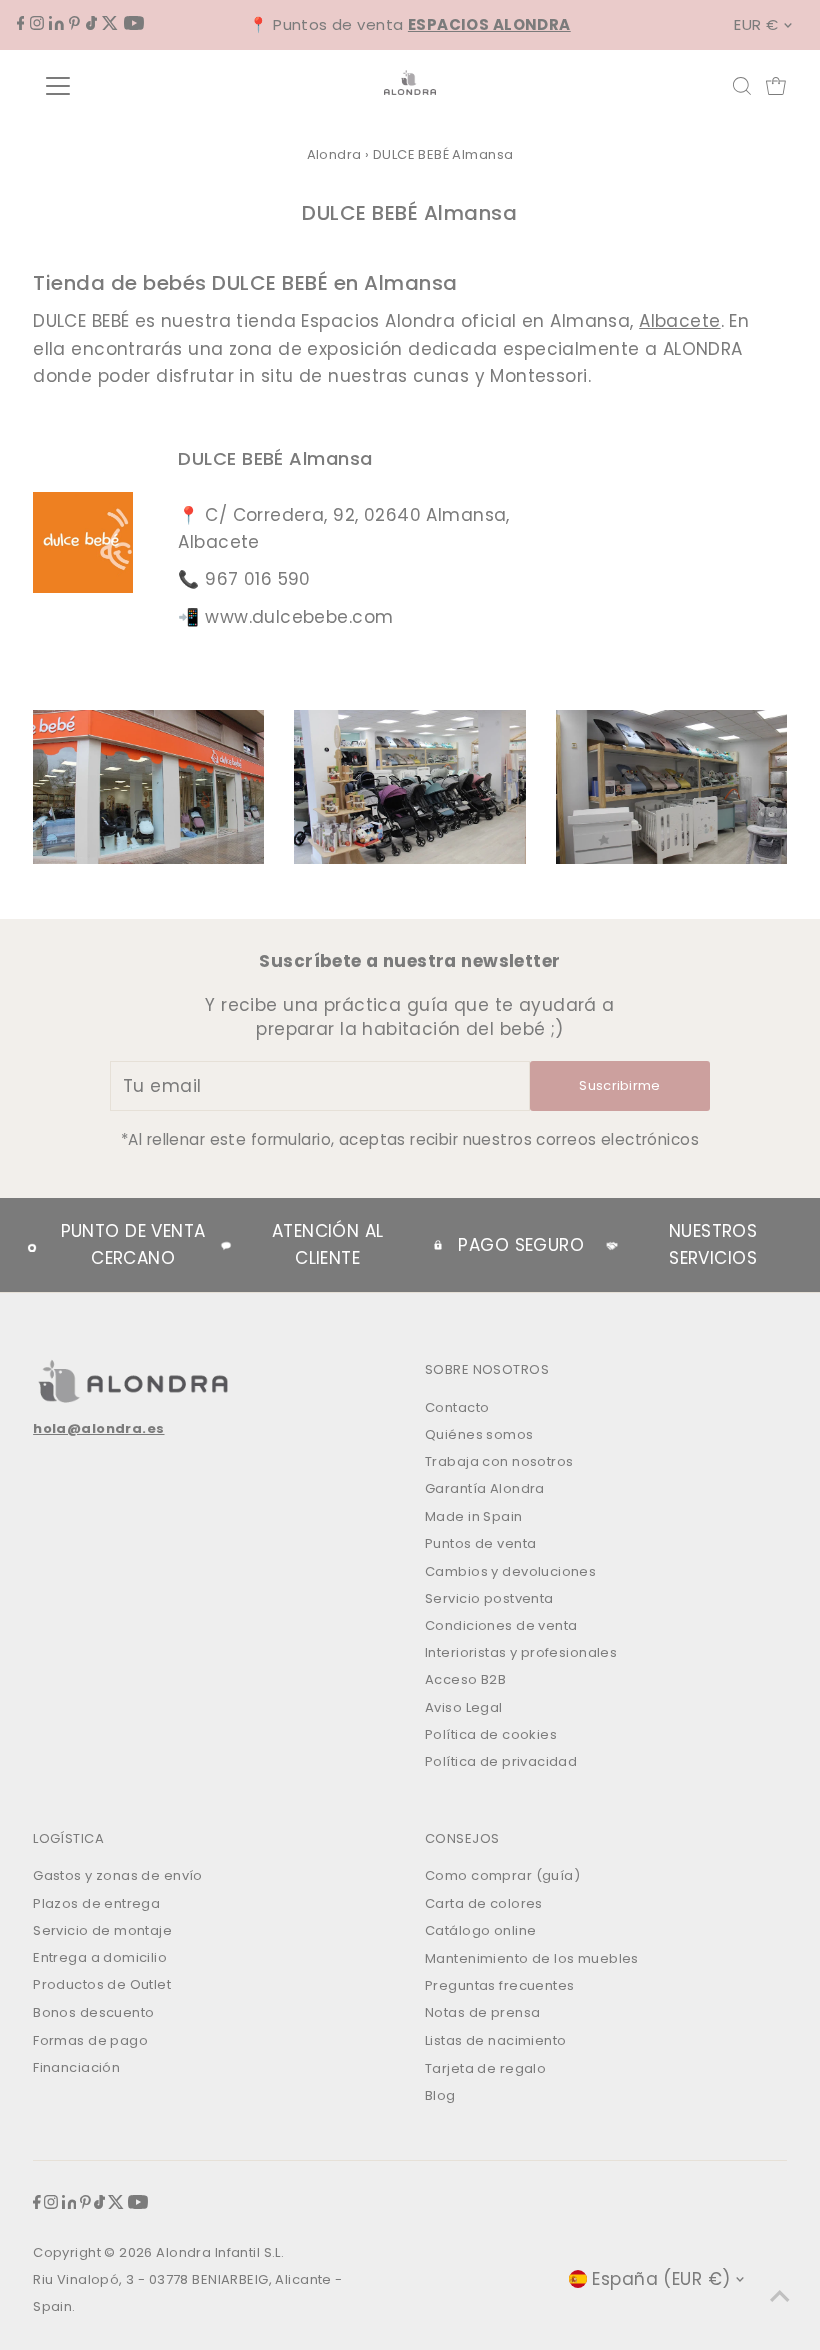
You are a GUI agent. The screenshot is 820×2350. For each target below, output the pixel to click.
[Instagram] (37, 24)
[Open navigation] (122, 86)
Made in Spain (474, 1516)
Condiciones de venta (501, 1625)
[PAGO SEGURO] (438, 1245)
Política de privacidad (501, 1761)
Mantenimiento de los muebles (532, 1958)
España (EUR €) (661, 2279)
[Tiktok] (91, 24)
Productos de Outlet (102, 1984)
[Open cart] (776, 86)
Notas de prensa (482, 2012)
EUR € (756, 24)
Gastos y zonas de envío (118, 1875)
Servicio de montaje (102, 1930)
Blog (440, 2095)
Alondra (334, 154)
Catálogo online (480, 1930)
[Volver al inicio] (780, 2295)
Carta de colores (484, 1903)
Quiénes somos (479, 1434)
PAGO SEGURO (521, 1245)
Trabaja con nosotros (499, 1461)
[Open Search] (742, 86)
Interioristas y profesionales (521, 1652)
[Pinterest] (74, 24)
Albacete (679, 321)
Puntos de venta (480, 1543)
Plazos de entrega (96, 1903)
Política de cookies (491, 1734)
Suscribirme (620, 1085)
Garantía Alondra (485, 1488)
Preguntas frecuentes (500, 1985)
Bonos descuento (93, 2012)
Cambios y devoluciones (510, 1571)
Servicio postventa (489, 1598)
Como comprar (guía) (502, 1875)
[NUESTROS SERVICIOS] (612, 1245)
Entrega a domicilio (100, 1957)
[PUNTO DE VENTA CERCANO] (32, 1245)
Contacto (457, 1407)
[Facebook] (21, 24)
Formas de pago (90, 2040)
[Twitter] (110, 24)
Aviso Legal (464, 1707)
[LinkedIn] (56, 24)
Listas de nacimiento (496, 2040)
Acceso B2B (465, 1679)
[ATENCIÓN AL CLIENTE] (226, 1245)
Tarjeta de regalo (485, 2068)
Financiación (76, 2067)
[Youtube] (134, 24)
